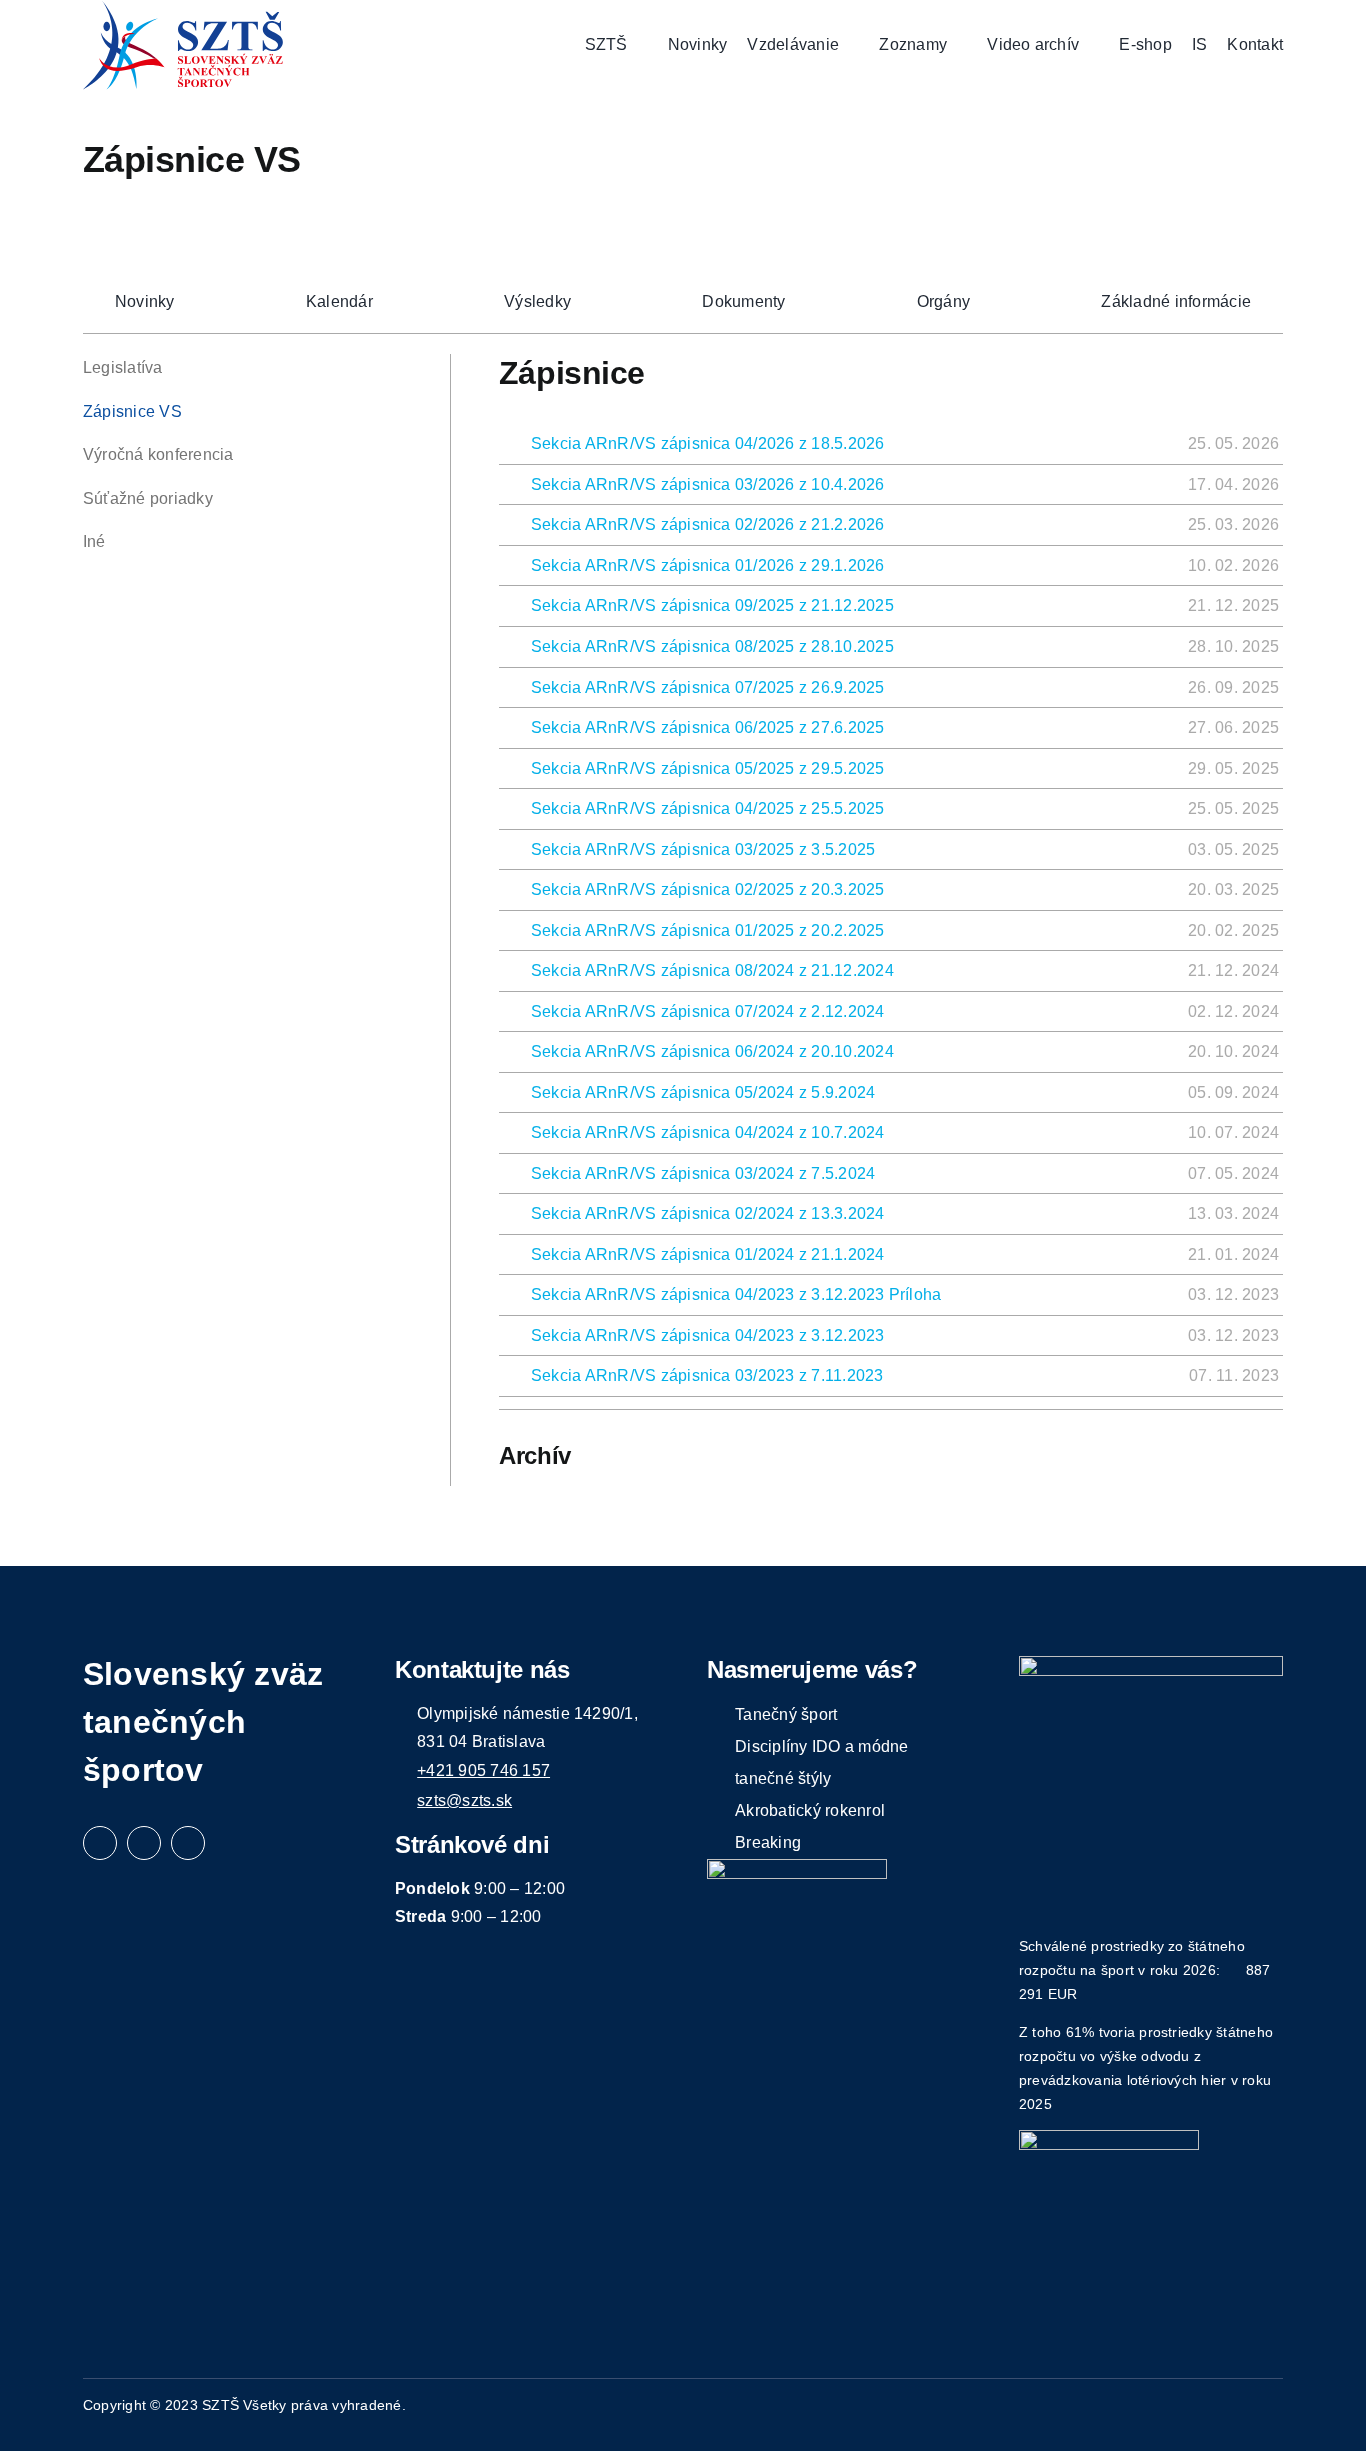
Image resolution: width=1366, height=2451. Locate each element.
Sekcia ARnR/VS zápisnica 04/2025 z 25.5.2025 (708, 808)
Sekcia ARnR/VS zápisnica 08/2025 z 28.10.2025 (712, 646)
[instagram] (144, 1843)
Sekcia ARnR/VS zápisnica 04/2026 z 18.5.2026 (708, 443)
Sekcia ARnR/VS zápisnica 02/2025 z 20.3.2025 (708, 889)
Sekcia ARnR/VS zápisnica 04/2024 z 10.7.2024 (708, 1132)
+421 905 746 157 (483, 1770)
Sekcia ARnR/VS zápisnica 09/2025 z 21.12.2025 (712, 605)
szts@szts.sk (464, 1800)
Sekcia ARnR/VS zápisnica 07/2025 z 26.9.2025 (708, 687)
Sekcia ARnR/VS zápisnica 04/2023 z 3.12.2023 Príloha (736, 1294)
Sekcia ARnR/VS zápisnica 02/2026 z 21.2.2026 (708, 524)
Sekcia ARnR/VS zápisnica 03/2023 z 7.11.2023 (707, 1375)
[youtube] (188, 1843)
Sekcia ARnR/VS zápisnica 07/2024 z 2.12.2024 (708, 1011)
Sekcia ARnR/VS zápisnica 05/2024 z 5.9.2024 (703, 1092)
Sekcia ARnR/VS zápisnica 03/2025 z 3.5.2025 (703, 849)
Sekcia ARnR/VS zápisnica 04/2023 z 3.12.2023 (708, 1335)
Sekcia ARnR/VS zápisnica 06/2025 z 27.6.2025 (708, 727)
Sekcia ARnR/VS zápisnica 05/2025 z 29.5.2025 (708, 768)
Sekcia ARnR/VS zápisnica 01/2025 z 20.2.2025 (708, 930)
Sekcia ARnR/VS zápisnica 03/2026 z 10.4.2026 (708, 484)
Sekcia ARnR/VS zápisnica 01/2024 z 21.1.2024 (708, 1254)
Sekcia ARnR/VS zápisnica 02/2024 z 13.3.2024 (708, 1213)
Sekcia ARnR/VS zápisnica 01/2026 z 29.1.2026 (708, 565)
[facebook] (100, 1843)
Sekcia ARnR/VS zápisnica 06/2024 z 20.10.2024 (712, 1051)
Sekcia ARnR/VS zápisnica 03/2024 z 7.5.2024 (703, 1173)
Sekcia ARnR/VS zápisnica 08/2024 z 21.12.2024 (712, 970)
